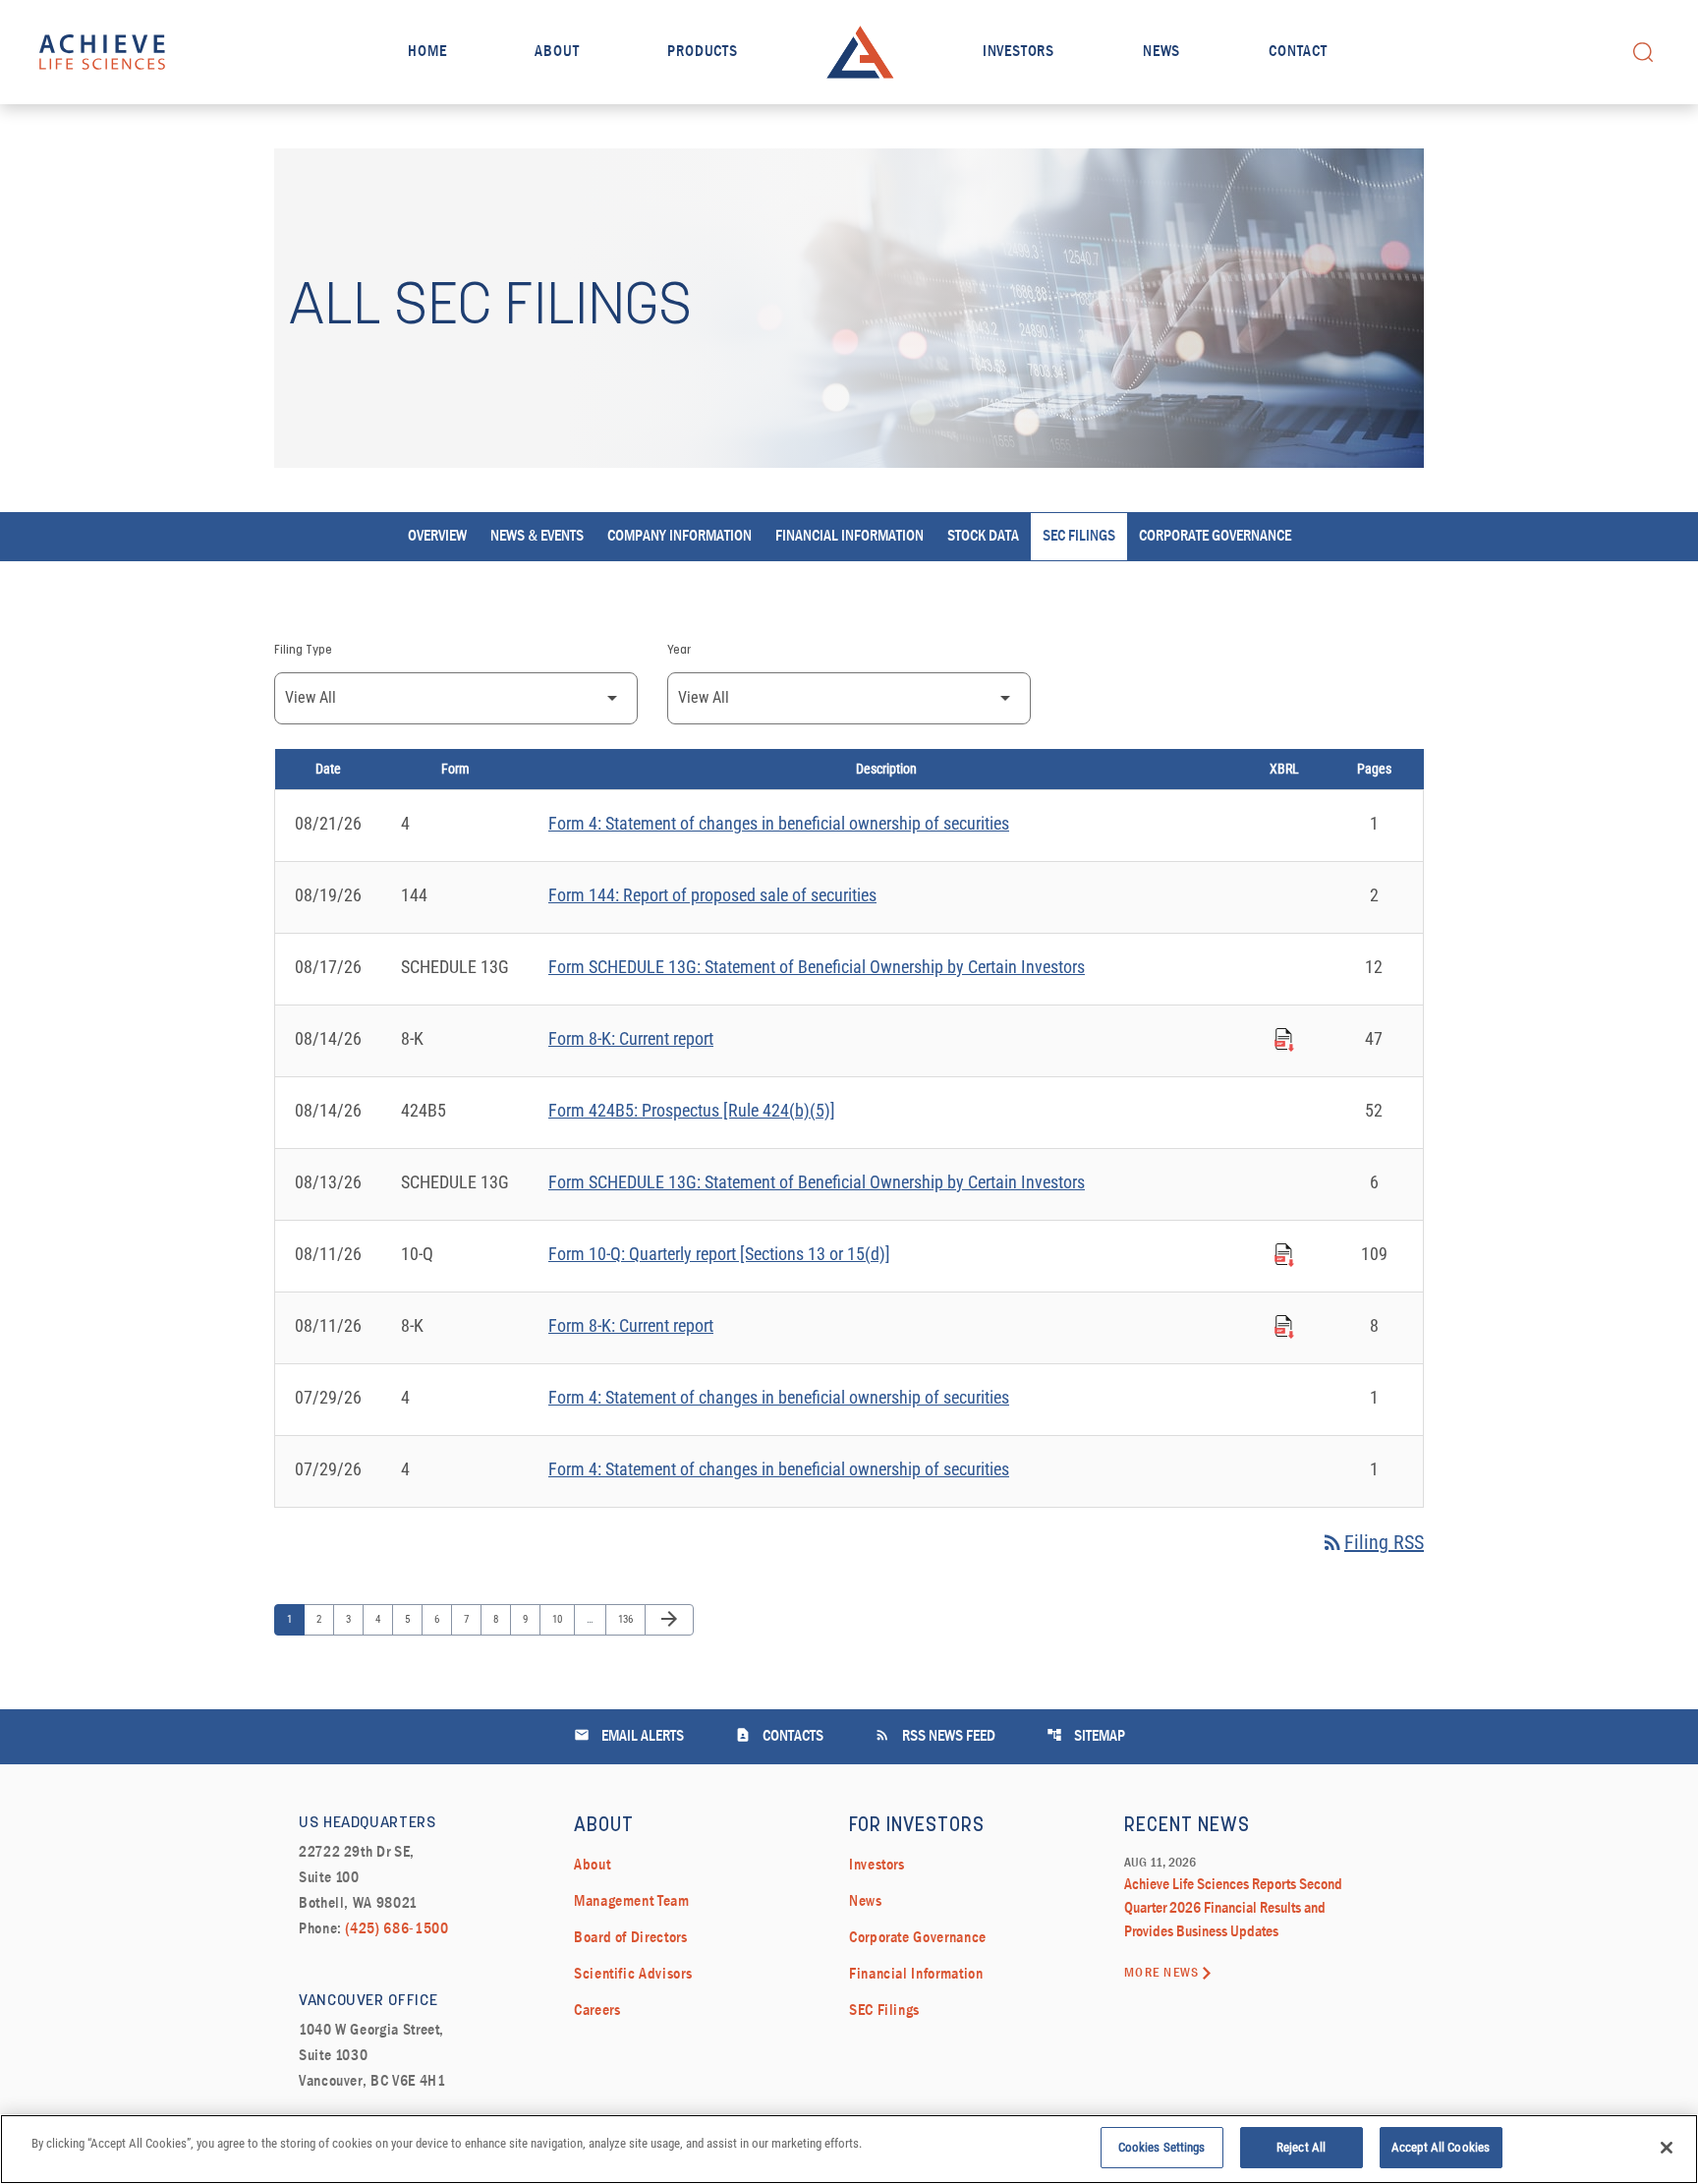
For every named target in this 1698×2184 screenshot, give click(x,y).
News (1161, 52)
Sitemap (1086, 1735)
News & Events (537, 537)
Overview (437, 537)
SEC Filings (1079, 537)
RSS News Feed (935, 1735)
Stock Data (983, 537)
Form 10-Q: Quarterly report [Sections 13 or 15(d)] (719, 1254)
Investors (1019, 52)
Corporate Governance (1215, 537)
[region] (849, 2149)
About (557, 52)
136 (627, 1619)
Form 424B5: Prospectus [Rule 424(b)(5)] (692, 1110)
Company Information (679, 537)
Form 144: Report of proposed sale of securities (712, 895)
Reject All (1301, 2147)
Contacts (779, 1735)
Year (679, 651)
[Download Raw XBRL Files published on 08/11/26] (1284, 1252)
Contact (1298, 52)
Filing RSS (1372, 1542)
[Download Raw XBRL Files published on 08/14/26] (1284, 1037)
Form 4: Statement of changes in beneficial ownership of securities (779, 823)
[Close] (1667, 2148)
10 (562, 1619)
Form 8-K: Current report (631, 1038)
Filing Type (303, 651)
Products (702, 52)
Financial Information (849, 537)
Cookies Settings (1162, 2147)
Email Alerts (629, 1735)
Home (427, 52)
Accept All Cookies (1441, 2147)
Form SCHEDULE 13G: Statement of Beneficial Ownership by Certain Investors (817, 967)
